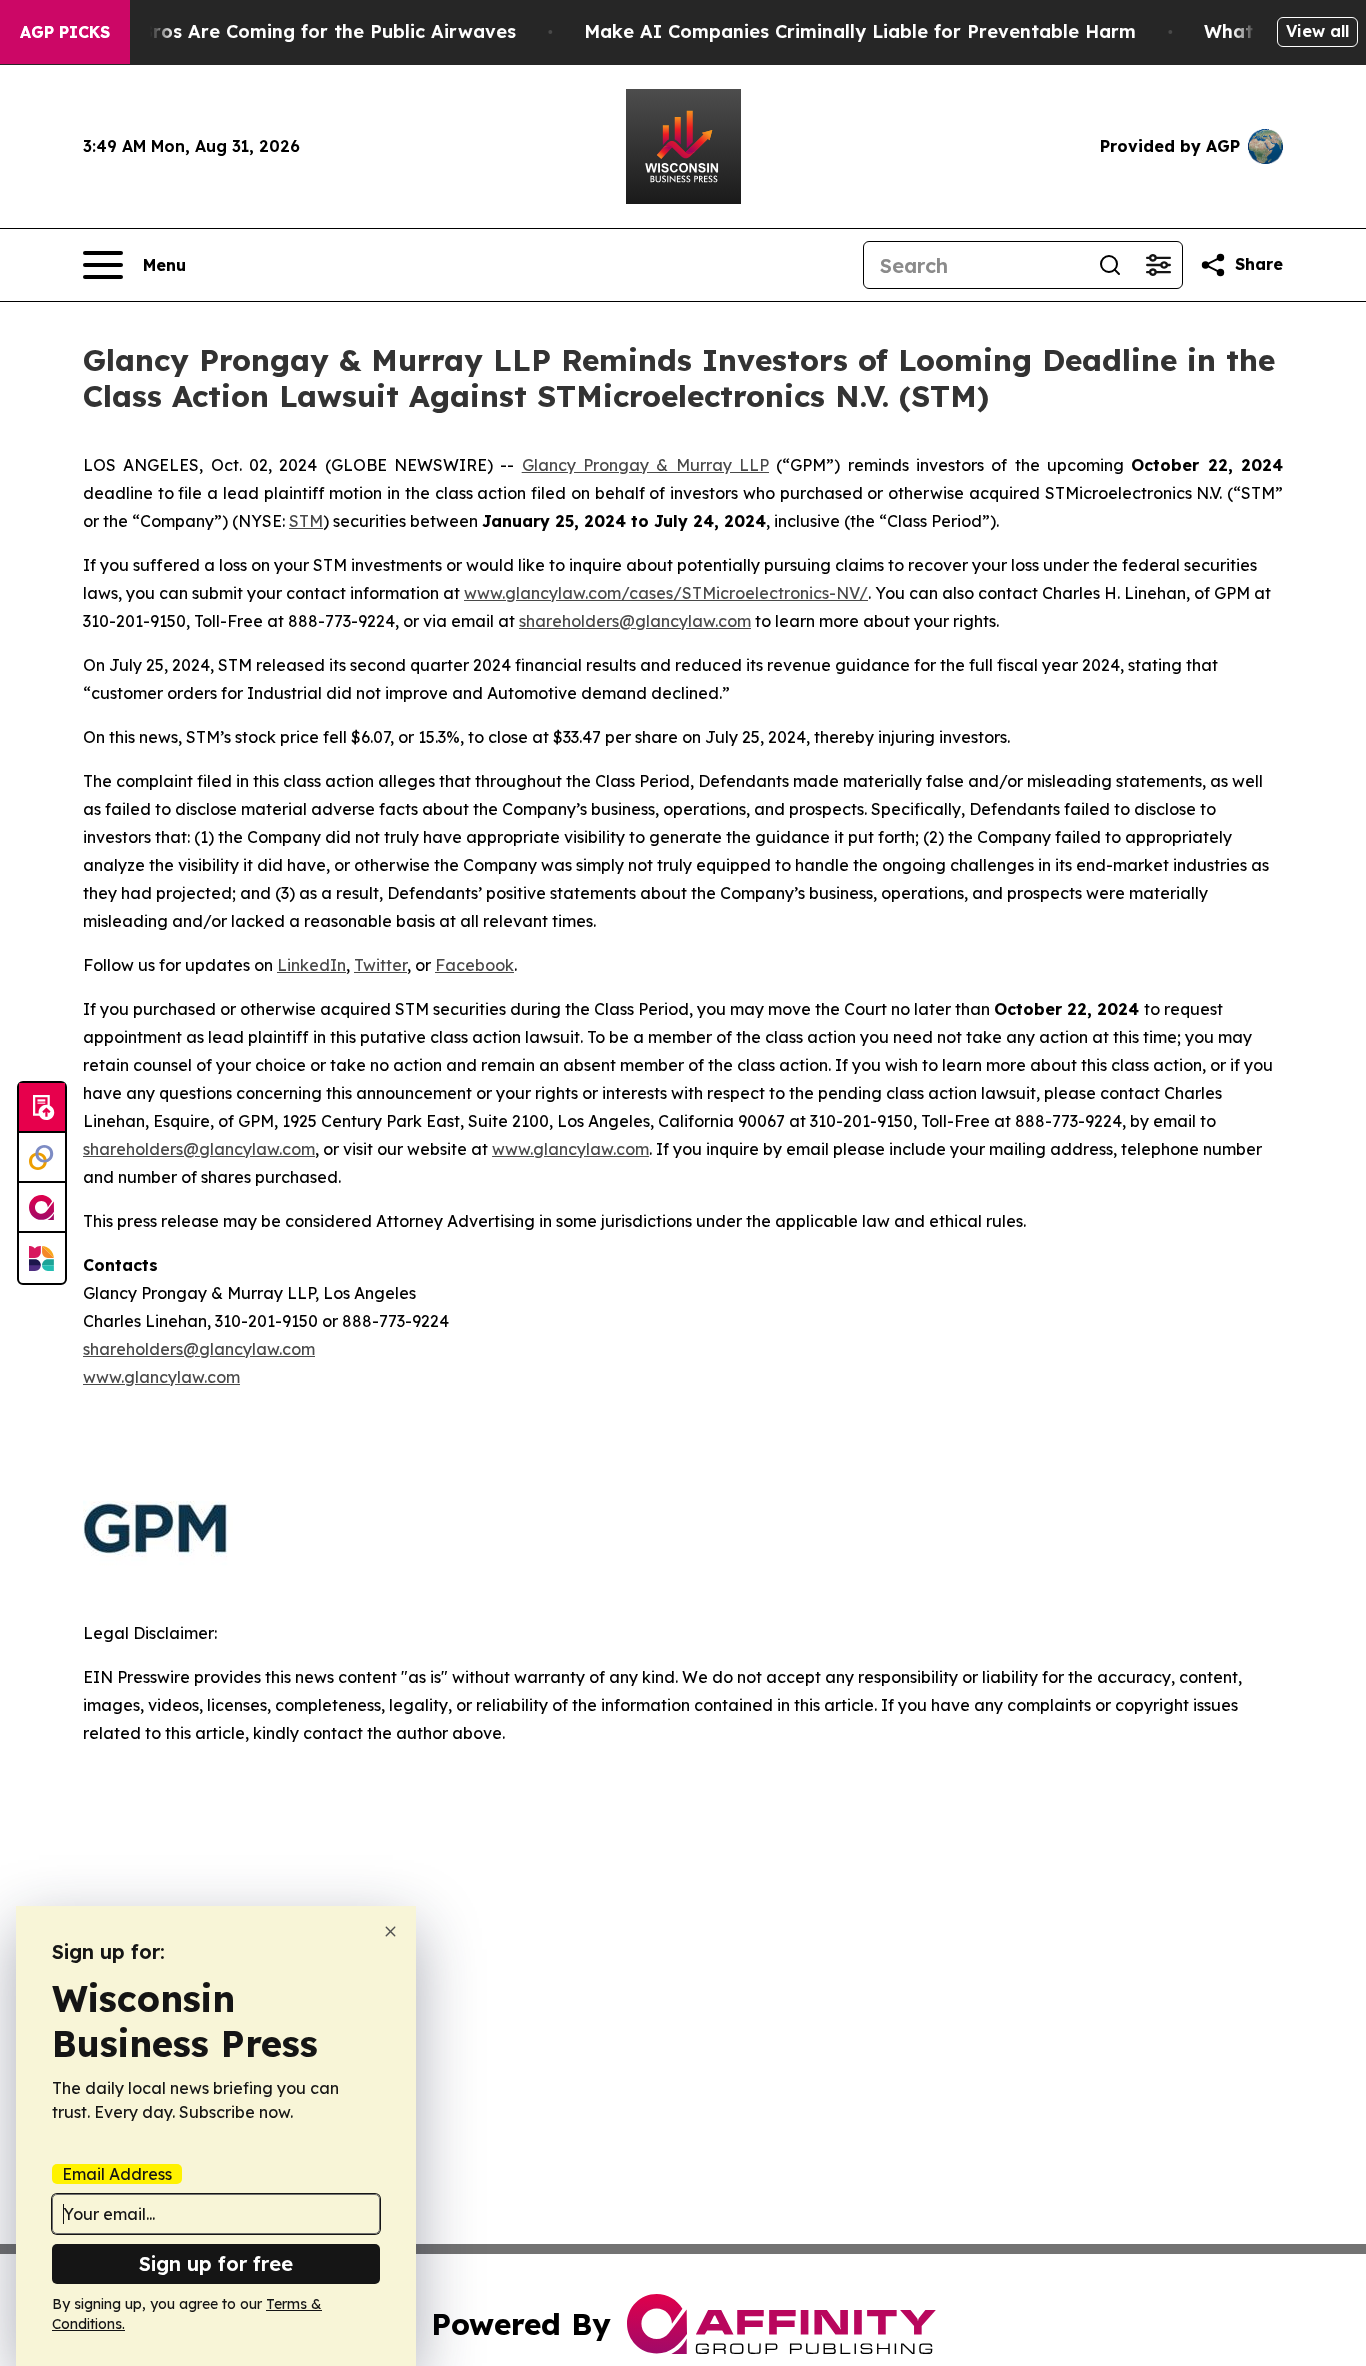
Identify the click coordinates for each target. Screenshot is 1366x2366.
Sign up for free (216, 2263)
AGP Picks (65, 32)
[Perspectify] (42, 1158)
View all (1317, 31)
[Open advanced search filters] (1158, 265)
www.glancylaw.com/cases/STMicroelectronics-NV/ (666, 593)
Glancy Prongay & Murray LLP (645, 465)
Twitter (380, 965)
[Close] (390, 1931)
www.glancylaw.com (570, 1149)
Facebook (474, 965)
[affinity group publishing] (42, 1208)
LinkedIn (311, 965)
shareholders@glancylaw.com (635, 621)
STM (306, 521)
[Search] (1110, 265)
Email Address (117, 2174)
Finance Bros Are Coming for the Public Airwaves (289, 31)
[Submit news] (42, 1108)
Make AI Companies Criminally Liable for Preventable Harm (860, 31)
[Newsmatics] (42, 1258)
